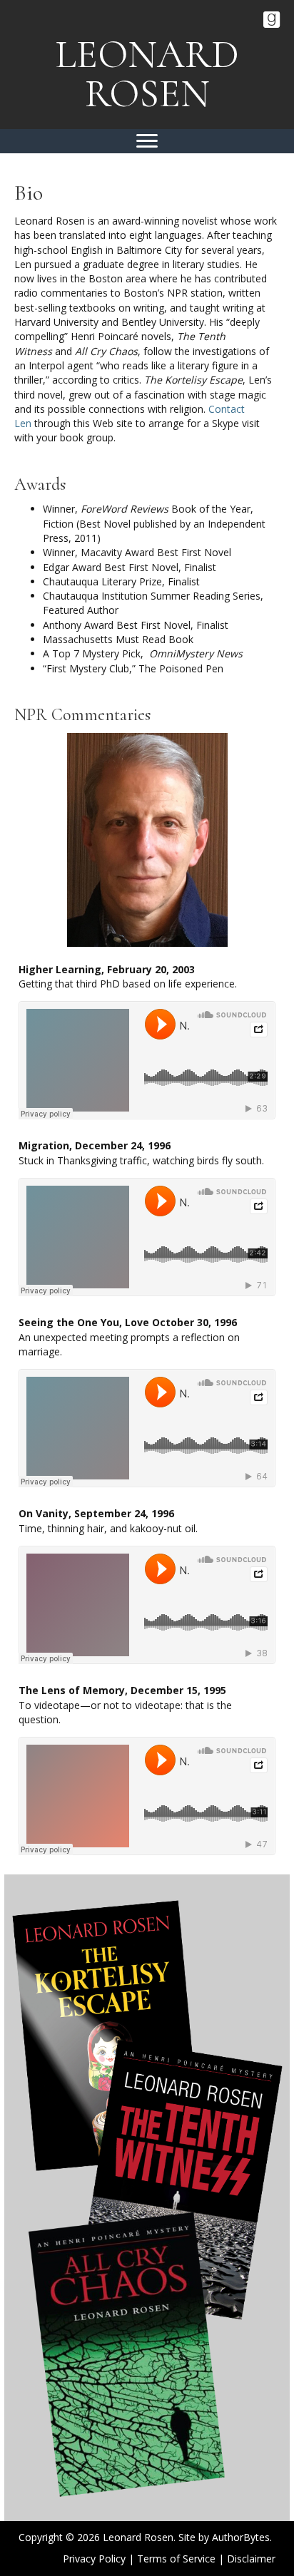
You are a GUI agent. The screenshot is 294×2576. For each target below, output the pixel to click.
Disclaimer (251, 2559)
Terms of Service (176, 2559)
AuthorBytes (241, 2537)
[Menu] (147, 141)
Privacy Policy (94, 2559)
